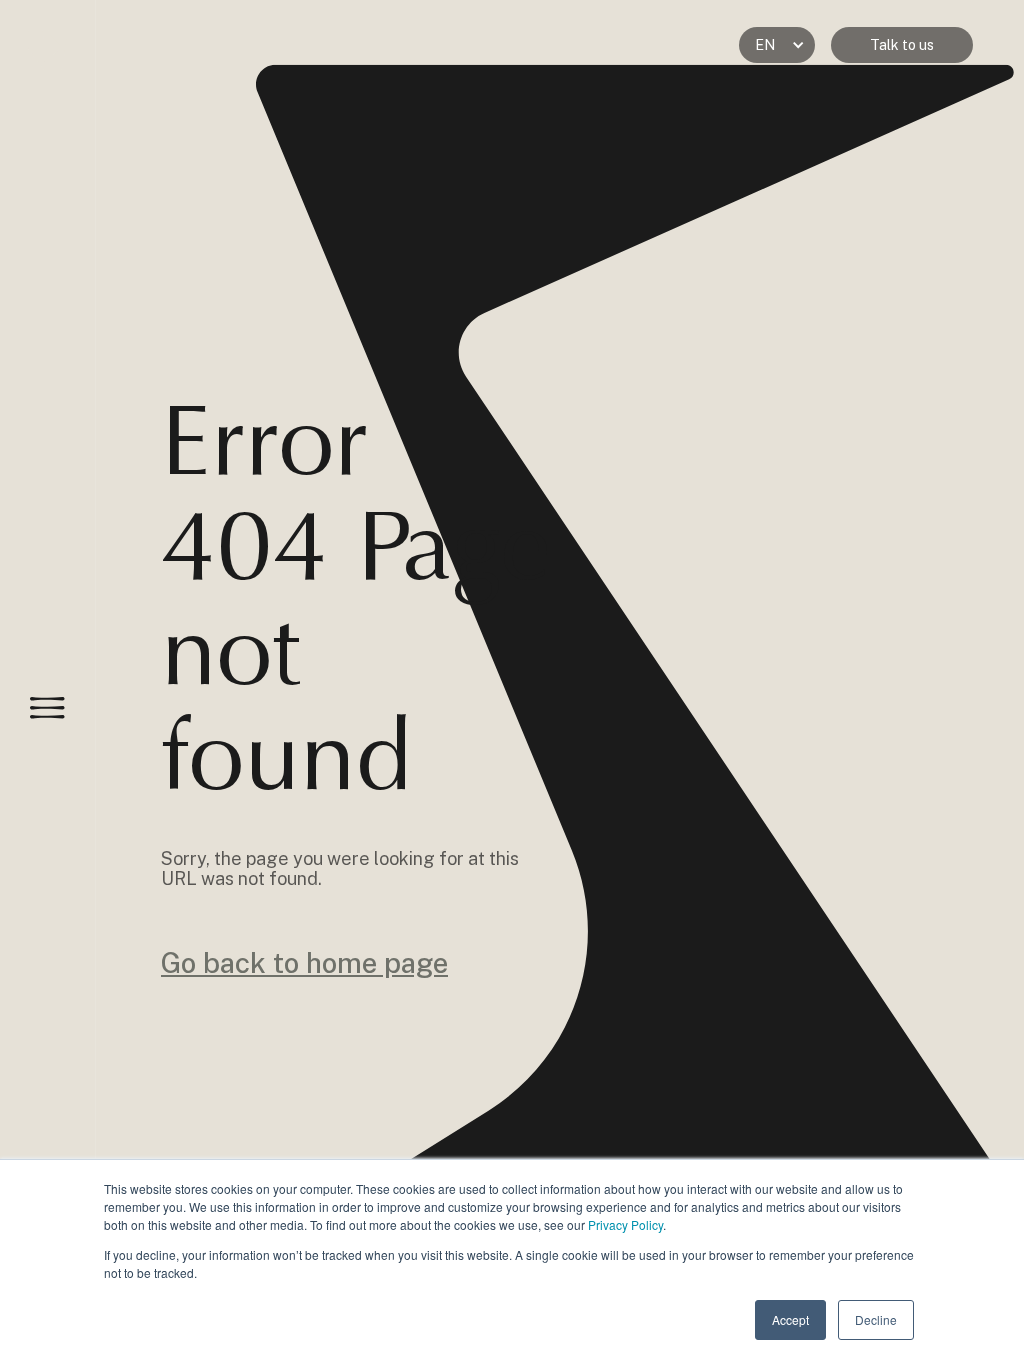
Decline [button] (876, 1319)
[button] (777, 45)
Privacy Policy (625, 1224)
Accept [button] (790, 1319)
